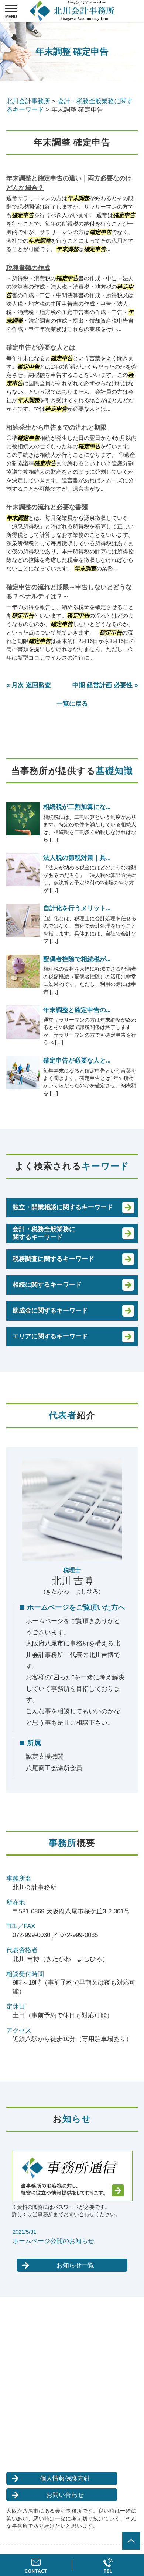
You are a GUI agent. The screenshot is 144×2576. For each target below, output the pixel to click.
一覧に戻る (72, 704)
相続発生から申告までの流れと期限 (56, 427)
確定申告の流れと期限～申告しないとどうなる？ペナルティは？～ (69, 592)
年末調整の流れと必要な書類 (47, 507)
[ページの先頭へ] (131, 2541)
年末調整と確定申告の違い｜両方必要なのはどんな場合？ (69, 183)
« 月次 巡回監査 (29, 685)
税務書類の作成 (28, 268)
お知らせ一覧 (75, 2265)
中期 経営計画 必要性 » (105, 685)
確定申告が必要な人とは (41, 347)
